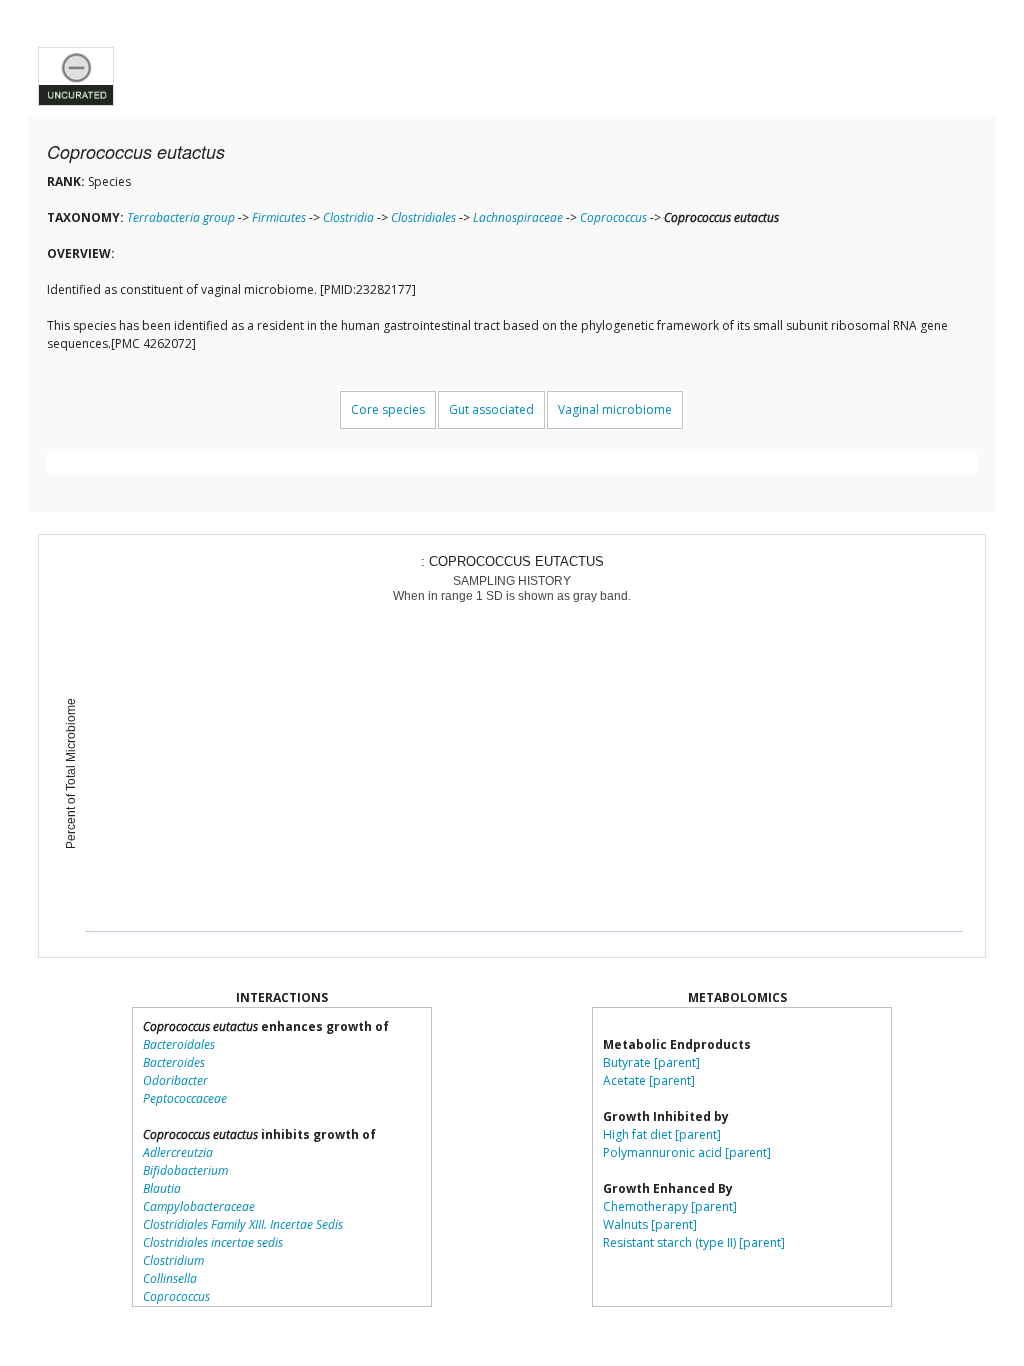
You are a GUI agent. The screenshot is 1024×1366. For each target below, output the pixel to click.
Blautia (162, 1188)
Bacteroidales (179, 1044)
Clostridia (348, 217)
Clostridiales (423, 217)
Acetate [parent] (649, 1080)
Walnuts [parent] (650, 1224)
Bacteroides (174, 1062)
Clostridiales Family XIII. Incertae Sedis (243, 1224)
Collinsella (170, 1278)
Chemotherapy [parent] (670, 1206)
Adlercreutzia (178, 1152)
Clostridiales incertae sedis (213, 1242)
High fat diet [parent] (662, 1134)
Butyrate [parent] (651, 1062)
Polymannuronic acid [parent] (687, 1152)
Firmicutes (279, 217)
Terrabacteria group (181, 217)
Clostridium (173, 1260)
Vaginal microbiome (615, 409)
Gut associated (491, 409)
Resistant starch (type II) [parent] (694, 1242)
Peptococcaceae (185, 1098)
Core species (388, 409)
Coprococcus (613, 217)
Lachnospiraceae (518, 217)
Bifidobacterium (185, 1170)
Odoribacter (175, 1080)
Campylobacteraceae (199, 1206)
